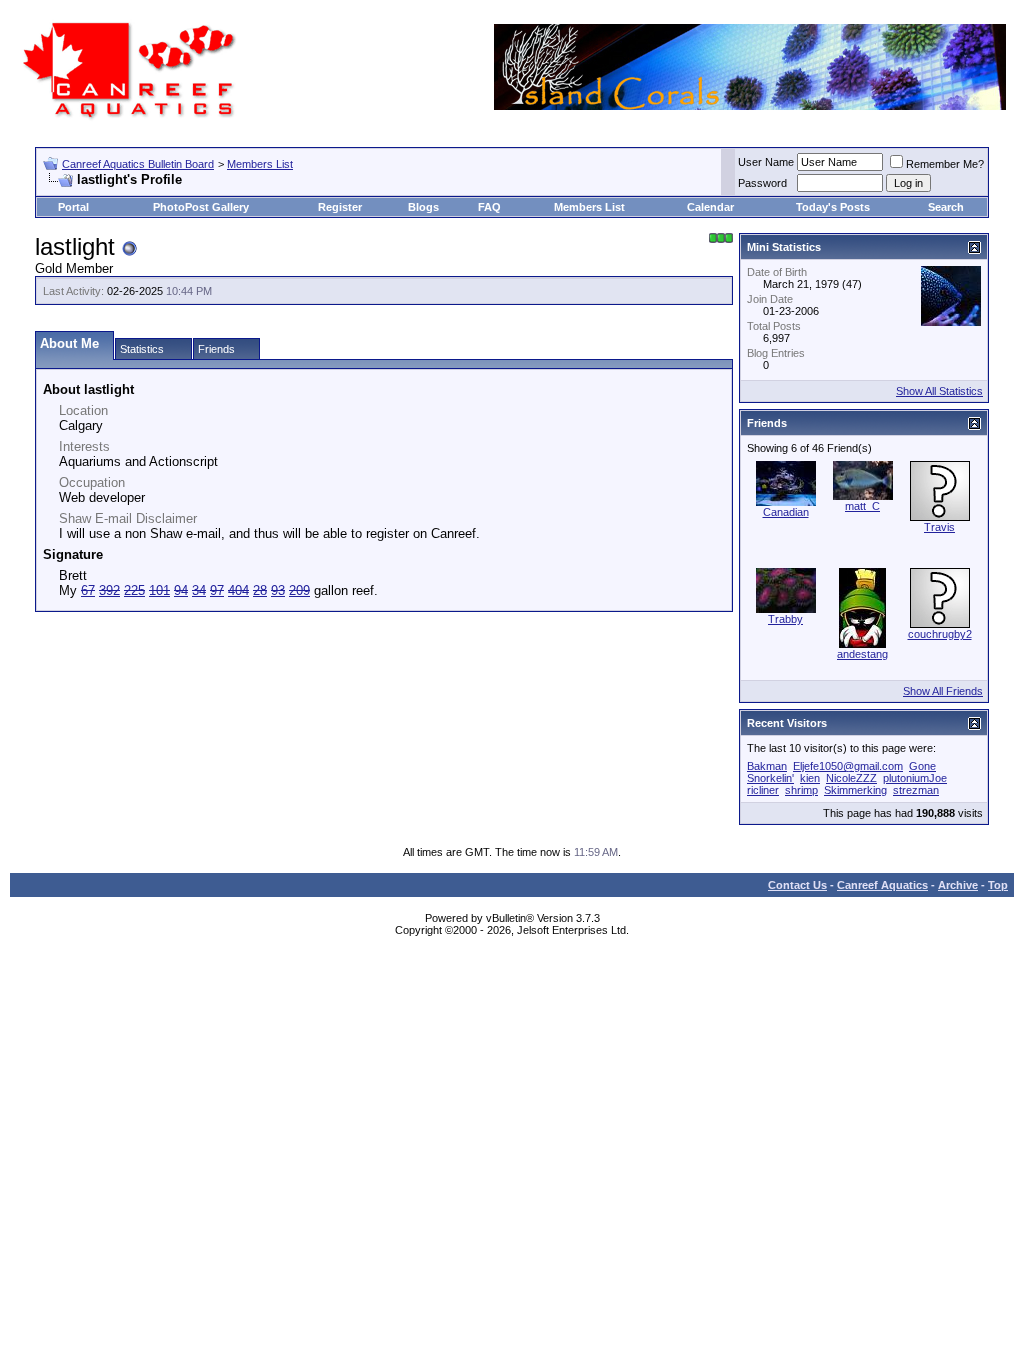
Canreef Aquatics (882, 885)
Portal (73, 207)
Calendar (710, 207)
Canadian (786, 512)
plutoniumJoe (915, 778)
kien (810, 778)
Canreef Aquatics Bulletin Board (138, 164)
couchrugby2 (940, 634)
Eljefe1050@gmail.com (848, 766)
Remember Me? (945, 164)
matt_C (862, 506)
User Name (766, 162)
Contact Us (797, 885)
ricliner (763, 790)
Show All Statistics (939, 391)
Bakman (767, 766)
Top (998, 885)
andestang (862, 654)
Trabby (785, 619)
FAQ (489, 207)
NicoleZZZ (851, 778)
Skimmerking (855, 790)
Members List (260, 164)
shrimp (801, 790)
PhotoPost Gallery (201, 207)
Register (340, 207)
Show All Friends (943, 691)
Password (762, 183)
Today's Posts (833, 207)
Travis (939, 527)
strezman (916, 790)
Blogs (423, 207)
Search (946, 207)
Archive (958, 885)
